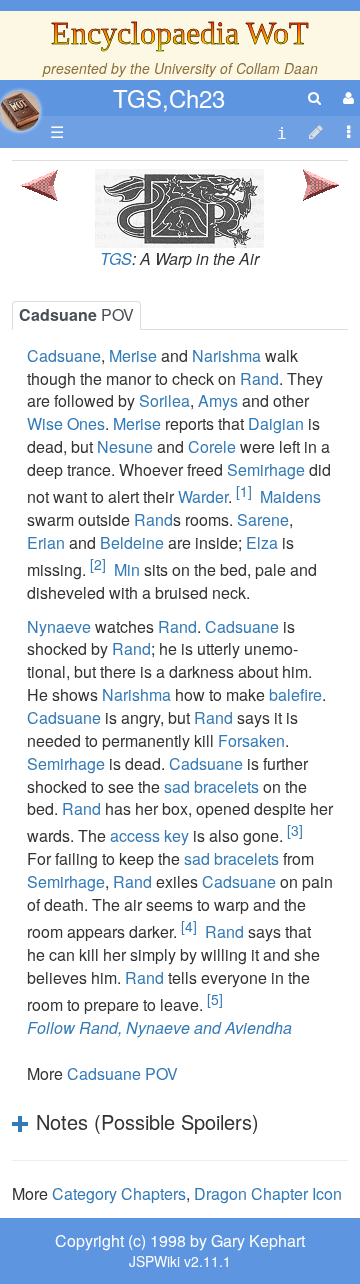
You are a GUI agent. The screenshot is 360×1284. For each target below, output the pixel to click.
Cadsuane (64, 355)
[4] (189, 926)
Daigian (276, 423)
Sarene (263, 519)
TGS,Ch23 (169, 97)
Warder (203, 496)
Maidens (290, 496)
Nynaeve (59, 626)
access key (149, 836)
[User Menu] (346, 97)
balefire (295, 694)
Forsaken (251, 740)
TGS (116, 258)
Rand (259, 378)
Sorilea (164, 400)
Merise (133, 355)
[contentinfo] (282, 132)
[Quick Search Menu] (314, 97)
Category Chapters (119, 1193)
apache (20, 111)
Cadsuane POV (122, 1073)
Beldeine (132, 542)
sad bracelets (211, 786)
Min (127, 569)
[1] (244, 491)
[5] (215, 999)
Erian (46, 542)
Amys (218, 400)
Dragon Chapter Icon (268, 1193)
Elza (262, 542)
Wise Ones (66, 423)
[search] (314, 97)
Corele (212, 446)
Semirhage (266, 469)
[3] (295, 830)
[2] (98, 564)
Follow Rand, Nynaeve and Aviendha (159, 1027)
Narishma (226, 355)
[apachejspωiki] (20, 105)
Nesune (125, 446)
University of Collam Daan (236, 68)
